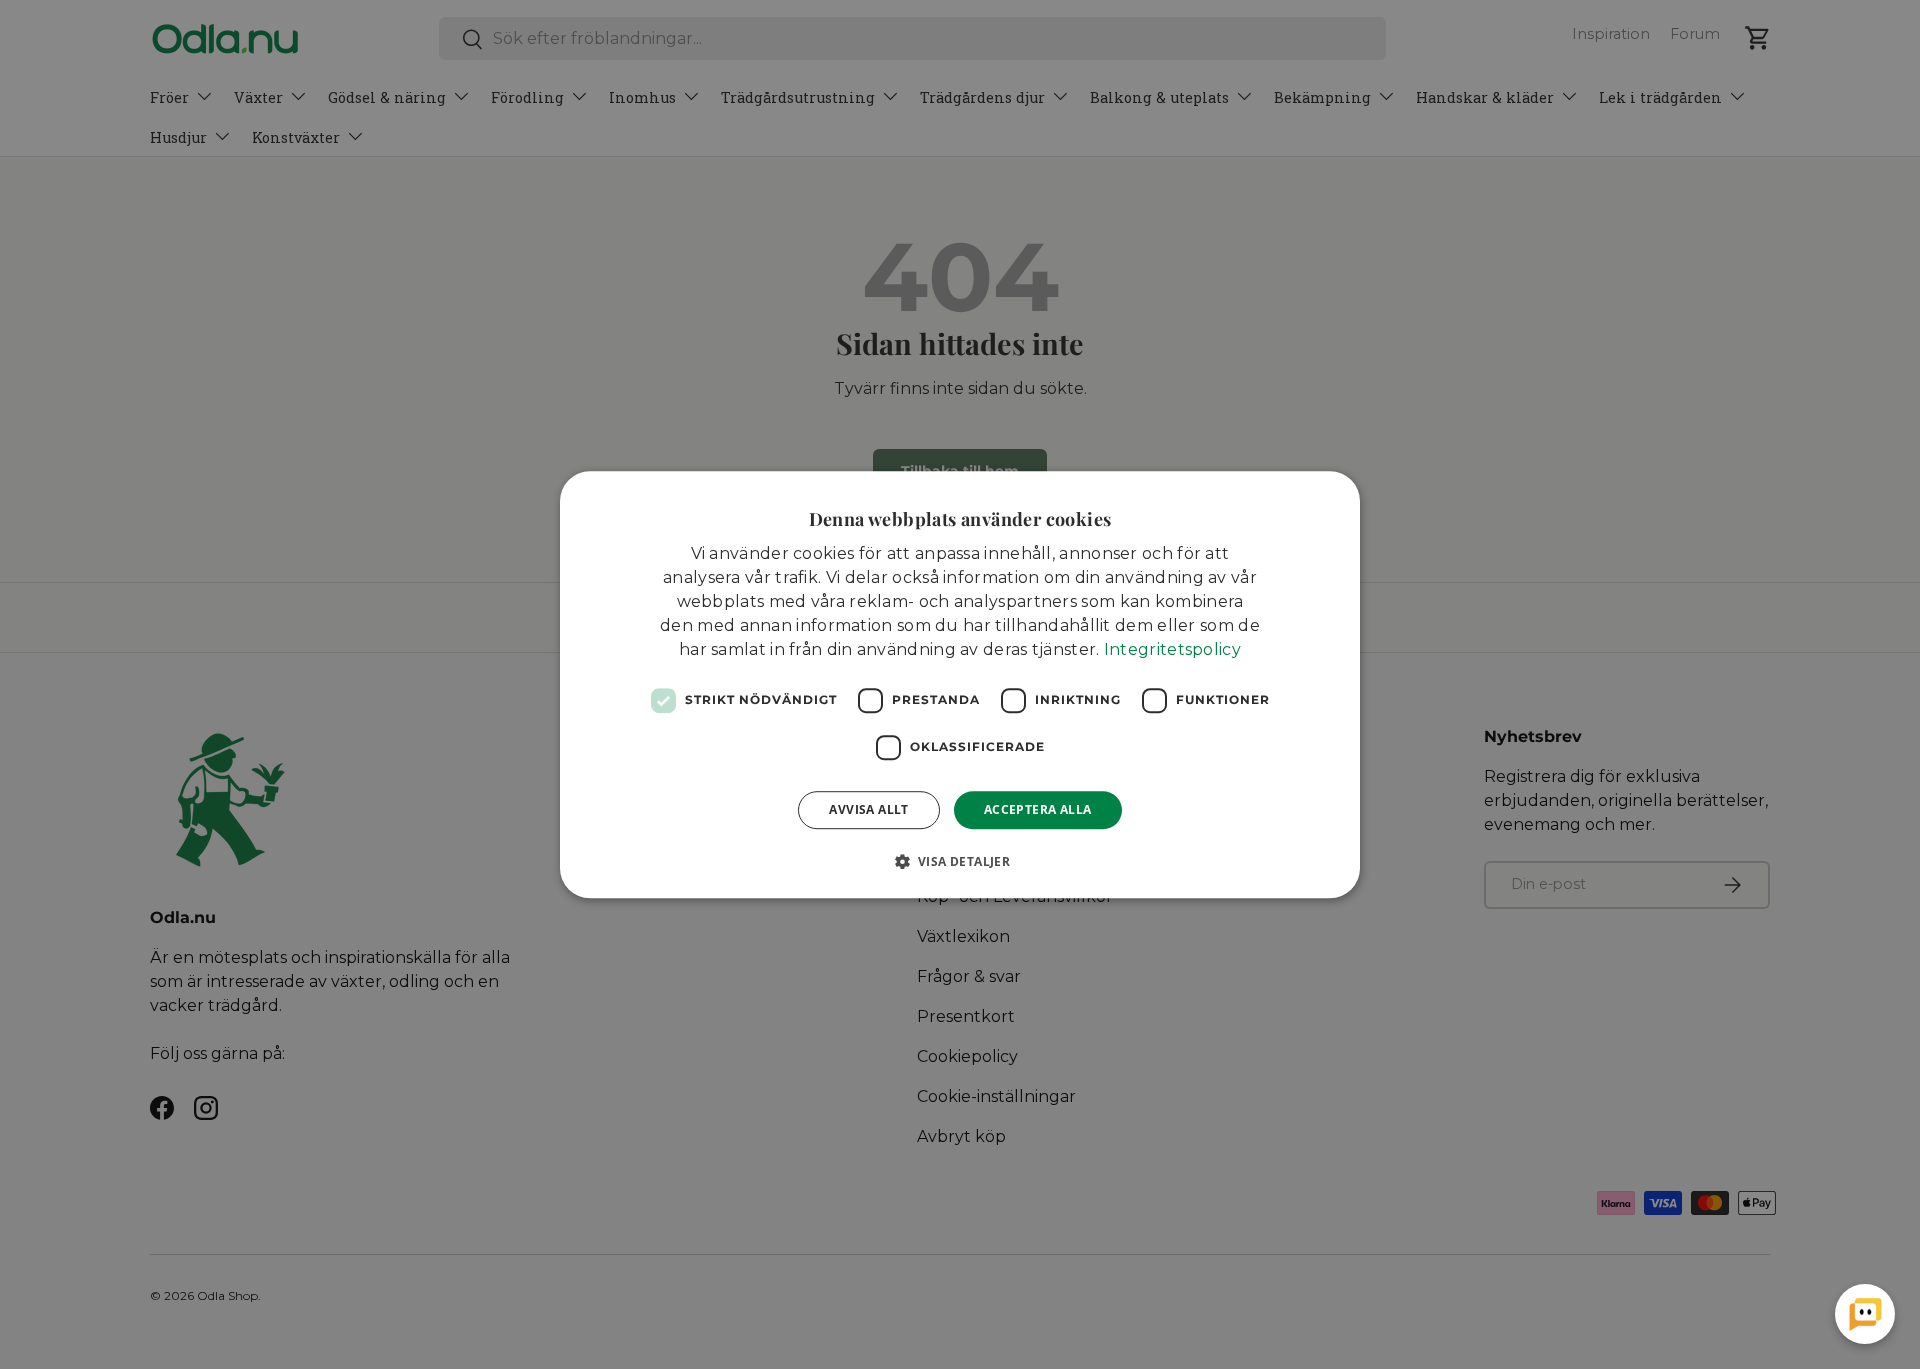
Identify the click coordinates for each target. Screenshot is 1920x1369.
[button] (960, 861)
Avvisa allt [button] (868, 809)
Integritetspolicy (1172, 649)
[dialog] (960, 685)
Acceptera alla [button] (1038, 809)
